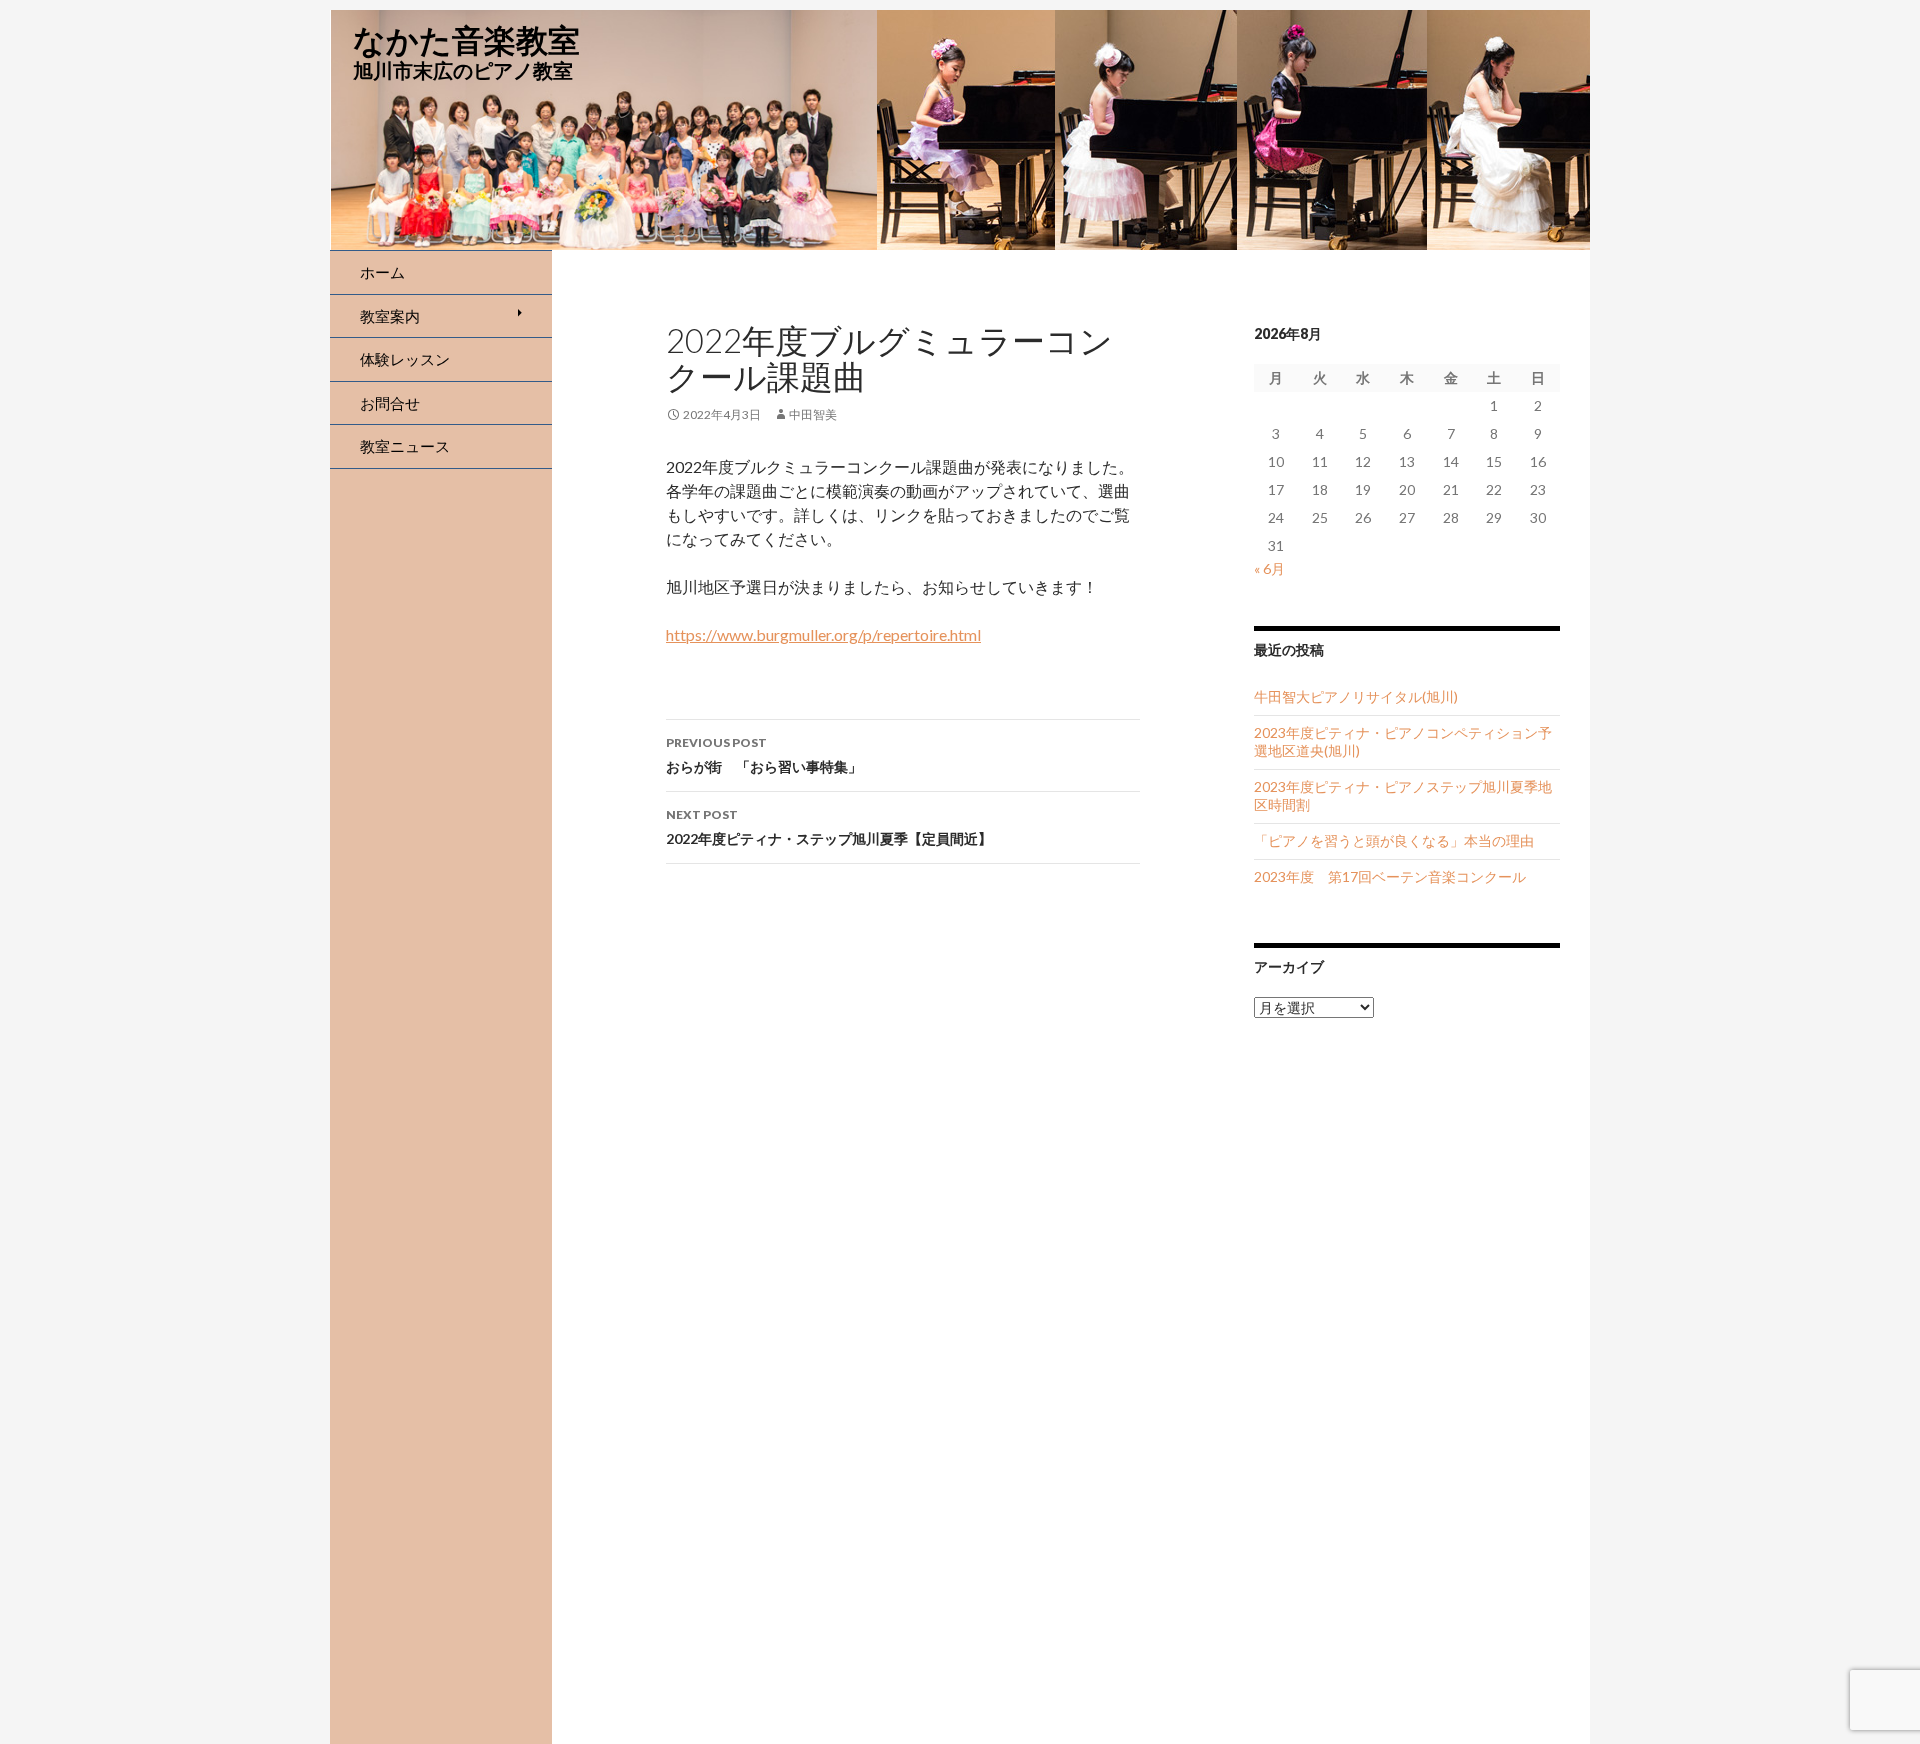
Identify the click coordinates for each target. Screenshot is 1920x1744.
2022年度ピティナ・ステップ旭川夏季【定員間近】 (829, 827)
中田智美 (813, 414)
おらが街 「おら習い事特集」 (764, 755)
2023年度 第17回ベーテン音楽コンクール (1390, 876)
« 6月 (1269, 568)
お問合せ (390, 403)
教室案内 (390, 316)
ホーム (382, 272)
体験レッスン (405, 359)
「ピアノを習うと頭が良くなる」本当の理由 (1394, 840)
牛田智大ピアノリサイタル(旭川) (1356, 696)
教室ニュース (405, 446)
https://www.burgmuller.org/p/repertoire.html (823, 634)
